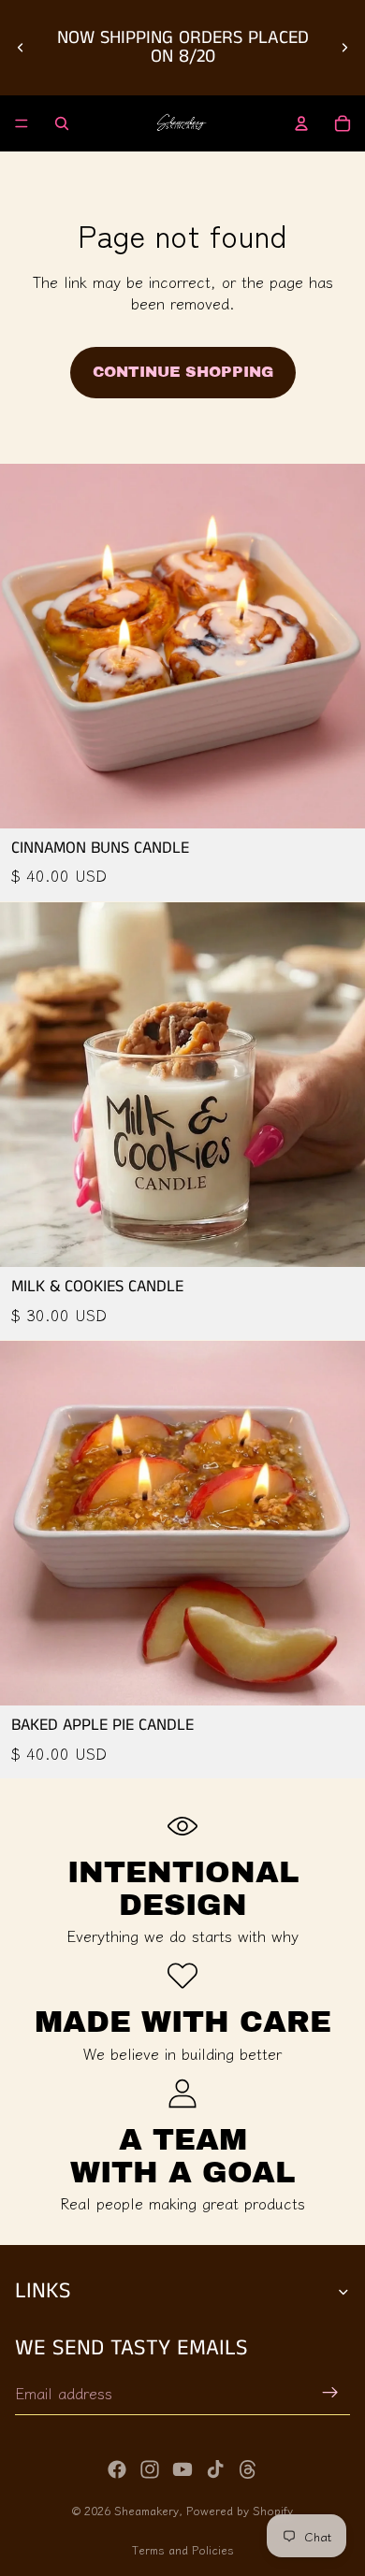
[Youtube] (182, 2469)
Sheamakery (146, 2510)
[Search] (62, 123)
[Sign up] (330, 2393)
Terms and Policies (183, 2549)
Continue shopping (183, 372)
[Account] (301, 123)
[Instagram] (150, 2469)
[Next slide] (344, 48)
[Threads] (248, 2469)
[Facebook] (117, 2469)
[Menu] (22, 123)
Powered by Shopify (240, 2510)
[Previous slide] (21, 48)
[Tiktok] (215, 2469)
